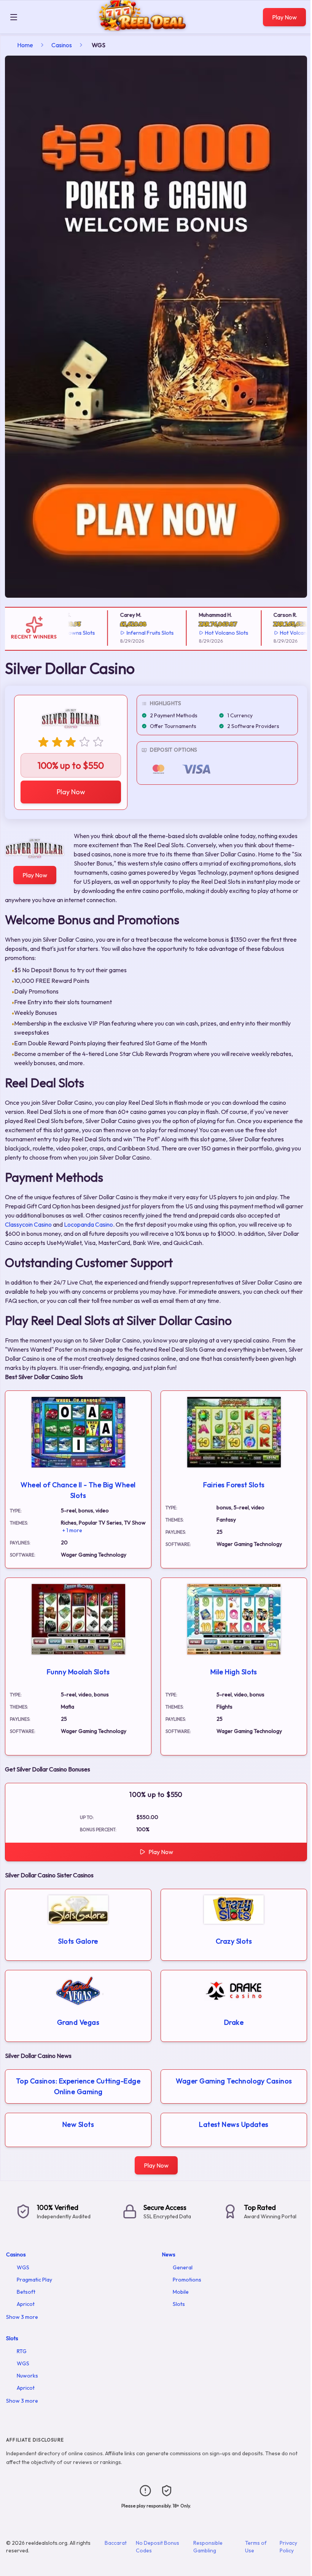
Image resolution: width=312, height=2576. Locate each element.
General (183, 2267)
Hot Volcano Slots (205, 633)
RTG (22, 2351)
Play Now (284, 17)
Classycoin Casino (28, 1224)
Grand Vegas (78, 2022)
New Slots (78, 2124)
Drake (234, 2022)
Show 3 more (22, 2317)
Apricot (26, 2304)
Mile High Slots (234, 1672)
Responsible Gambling (208, 2547)
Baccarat (116, 2543)
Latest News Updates (234, 2124)
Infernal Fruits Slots (129, 633)
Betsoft (26, 2292)
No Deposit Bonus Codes (158, 2547)
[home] (142, 28)
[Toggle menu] (14, 17)
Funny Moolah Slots (78, 1672)
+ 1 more (72, 1530)
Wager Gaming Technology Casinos (234, 2081)
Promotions (187, 2280)
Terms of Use (256, 2547)
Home (25, 45)
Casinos (62, 45)
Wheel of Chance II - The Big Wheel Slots (78, 1490)
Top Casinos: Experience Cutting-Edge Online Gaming (78, 2086)
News (169, 2254)
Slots (179, 2304)
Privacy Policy (288, 2547)
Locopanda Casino (88, 1224)
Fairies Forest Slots (234, 1485)
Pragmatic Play (34, 2280)
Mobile (181, 2292)
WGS (23, 2267)
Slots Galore (78, 1941)
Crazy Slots (234, 1941)
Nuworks (27, 2376)
